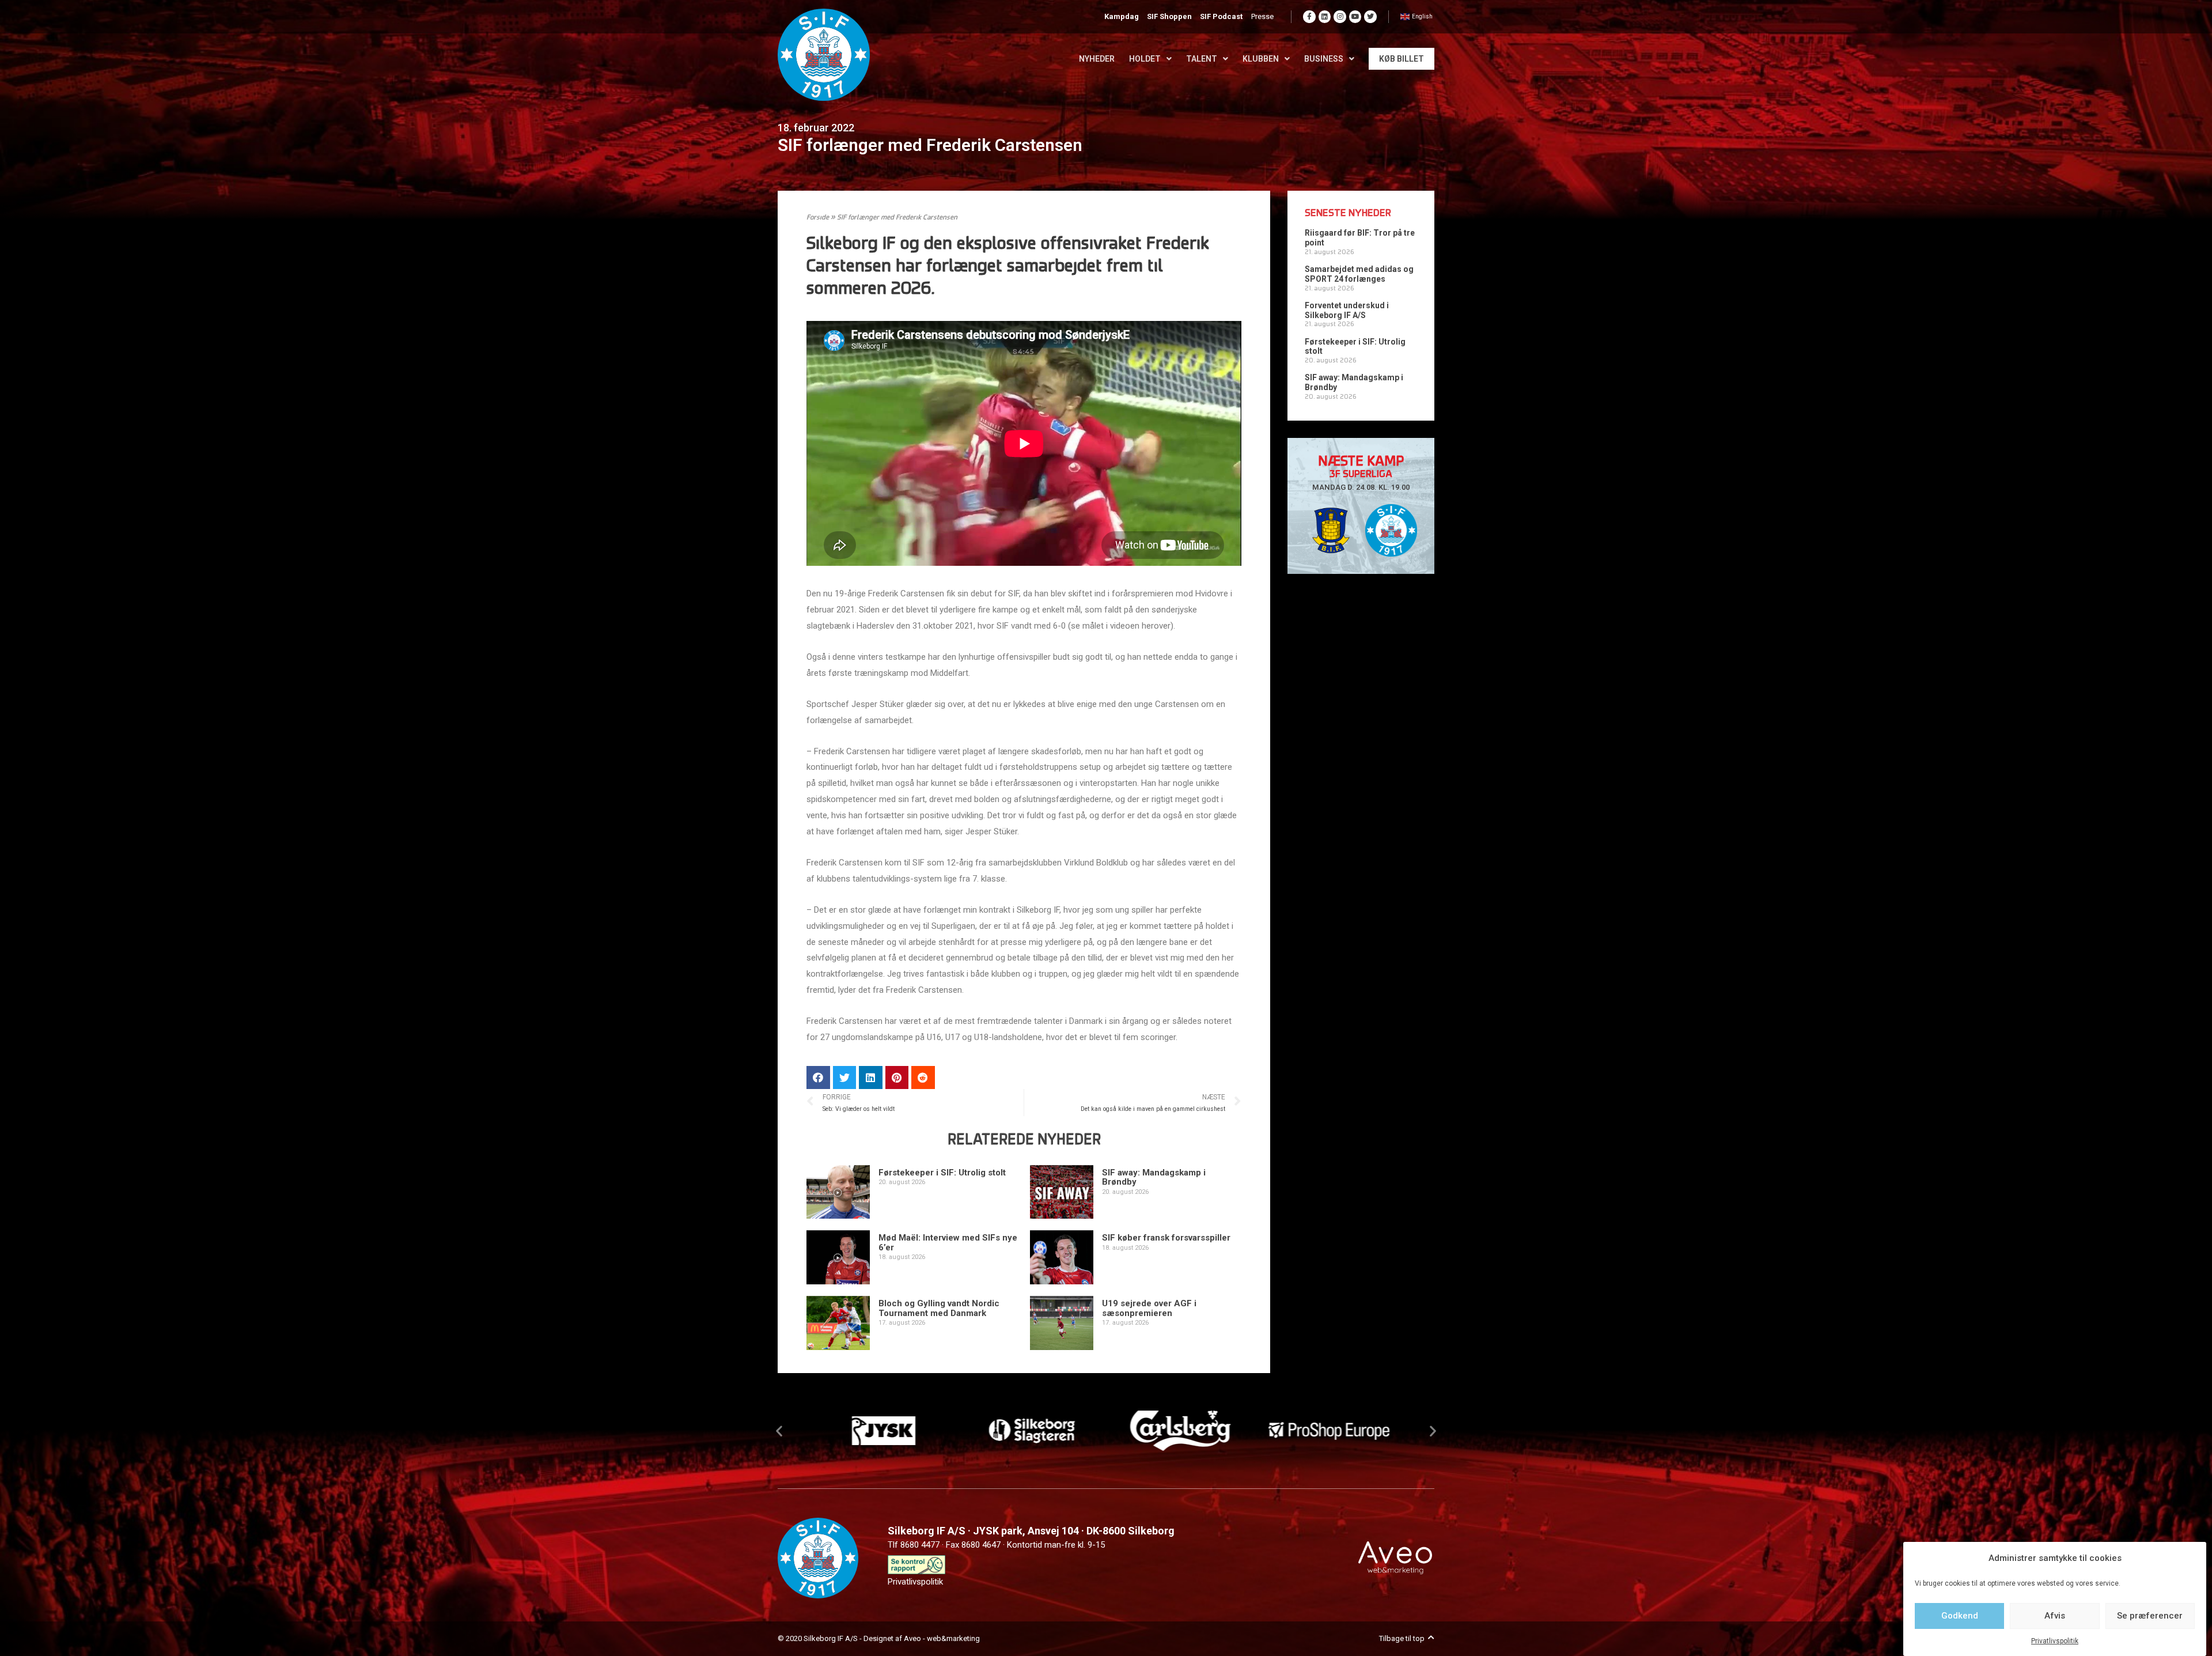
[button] (779, 1430)
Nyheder (1097, 59)
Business (1324, 59)
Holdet (1145, 59)
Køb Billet (1402, 59)
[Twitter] (1370, 17)
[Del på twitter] (845, 1078)
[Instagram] (1340, 17)
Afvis (2055, 1616)
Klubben (1261, 59)
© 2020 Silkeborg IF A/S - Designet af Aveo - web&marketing (879, 1638)
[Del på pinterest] (897, 1078)
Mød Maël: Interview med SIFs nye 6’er (948, 1243)
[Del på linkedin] (871, 1078)
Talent (1202, 59)
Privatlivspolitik (2055, 1641)
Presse (1262, 16)
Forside (818, 218)
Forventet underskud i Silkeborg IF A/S (1347, 310)
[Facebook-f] (1309, 17)
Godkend (1960, 1616)
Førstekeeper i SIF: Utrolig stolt (942, 1173)
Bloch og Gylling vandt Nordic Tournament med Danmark (939, 1308)
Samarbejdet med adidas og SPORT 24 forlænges (1359, 274)
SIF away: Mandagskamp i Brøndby (1154, 1177)
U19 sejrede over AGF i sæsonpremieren (1149, 1308)
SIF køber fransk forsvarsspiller (1166, 1238)
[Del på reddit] (923, 1078)
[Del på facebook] (818, 1078)
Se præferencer (2150, 1616)
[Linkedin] (1325, 17)
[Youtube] (1355, 17)
